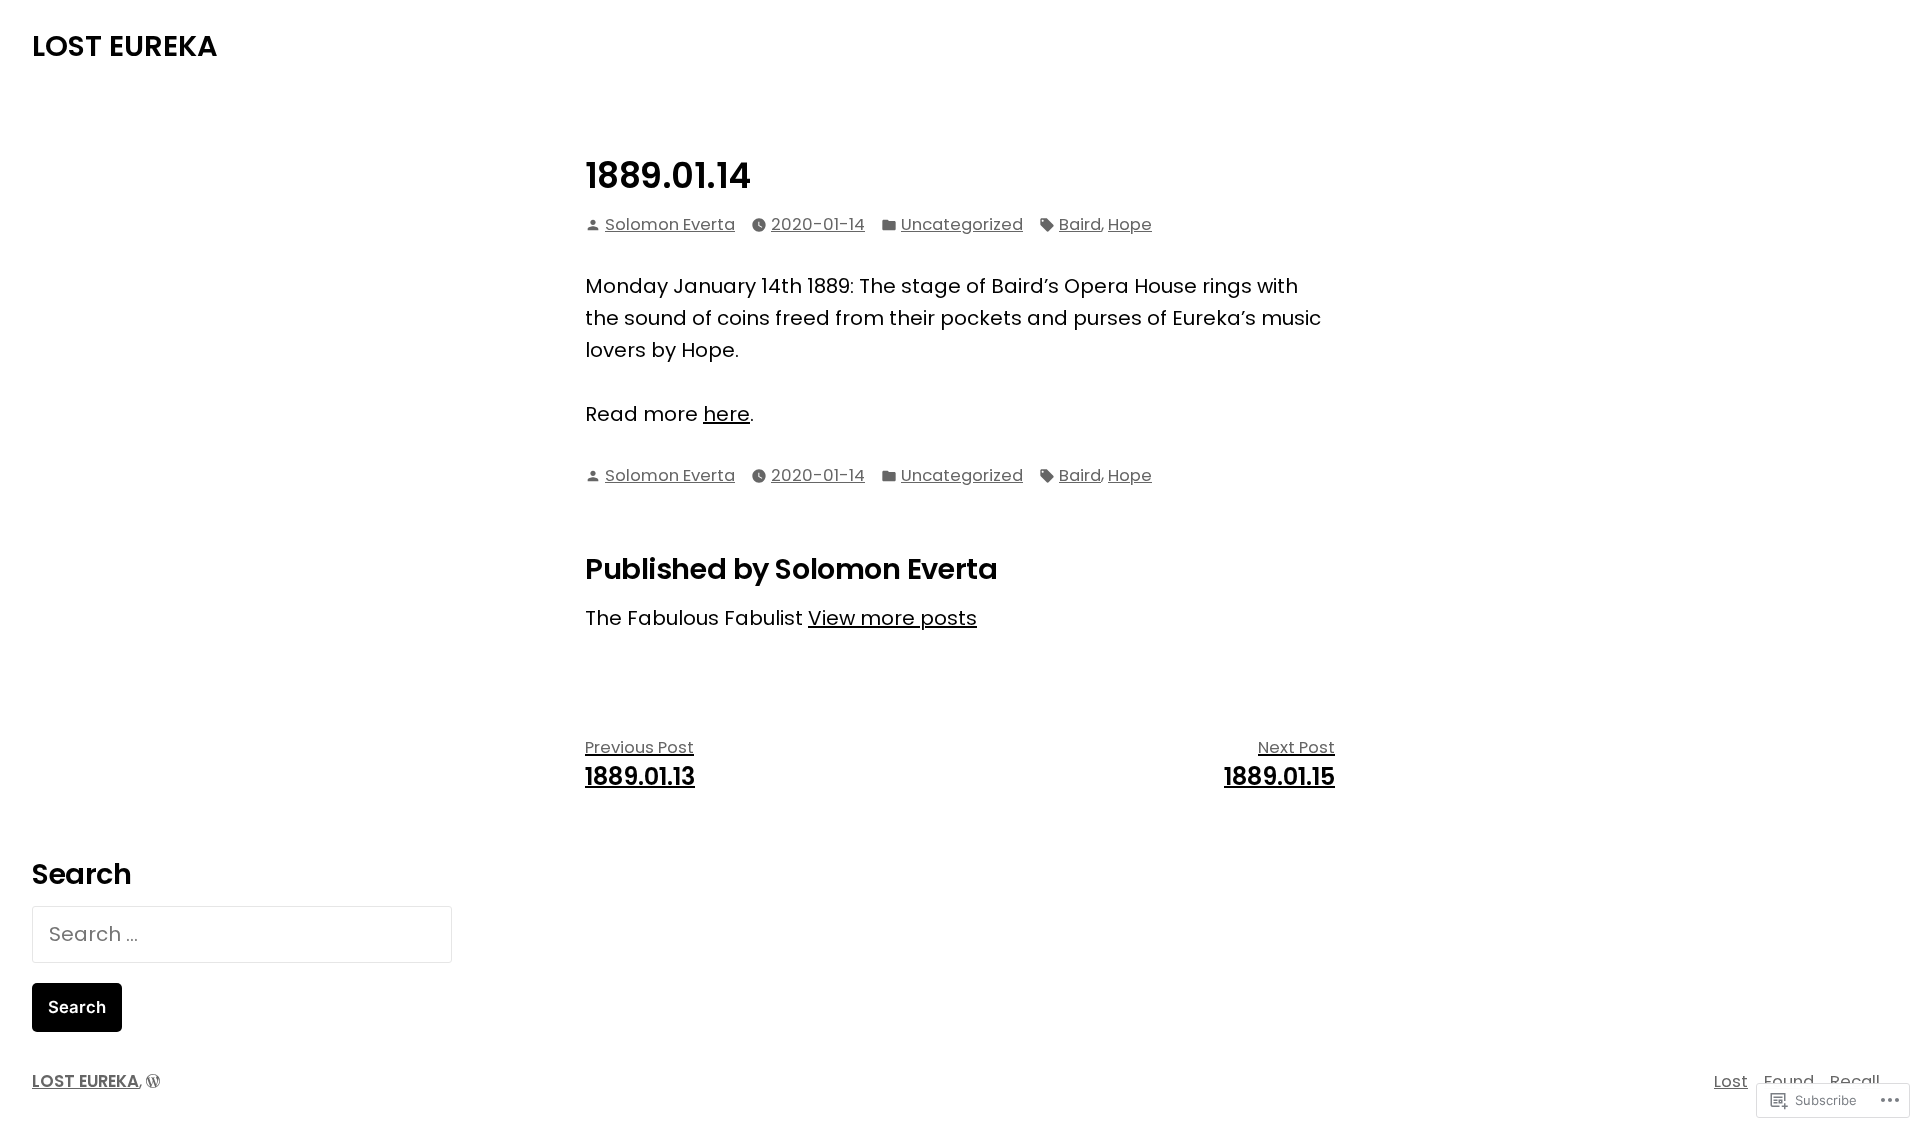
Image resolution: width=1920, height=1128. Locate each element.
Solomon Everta (670, 224)
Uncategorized (962, 224)
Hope (1130, 224)
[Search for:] (242, 934)
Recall (1855, 1081)
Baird (1080, 224)
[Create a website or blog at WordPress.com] (153, 1081)
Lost (1731, 1081)
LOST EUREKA (125, 46)
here (726, 414)
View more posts (892, 618)
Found (1789, 1081)
